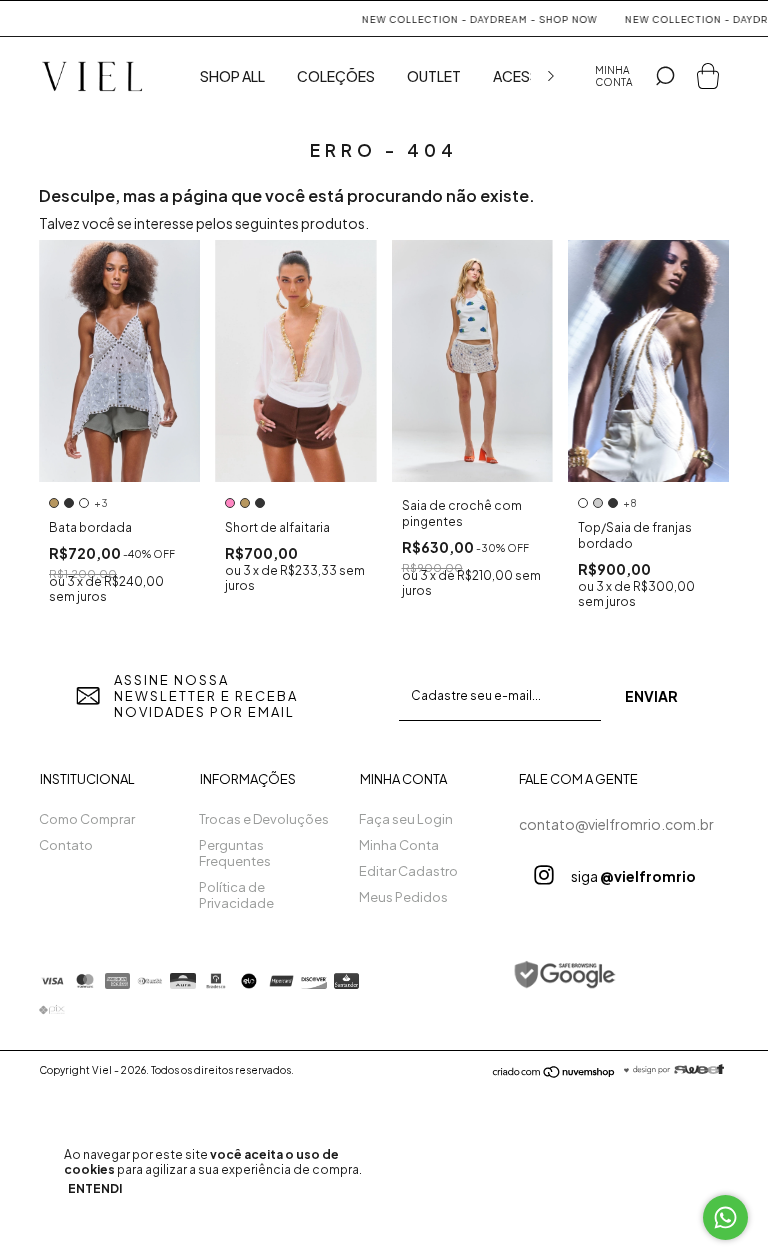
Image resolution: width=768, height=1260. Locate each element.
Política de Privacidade (236, 895)
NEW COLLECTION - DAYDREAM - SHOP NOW (466, 19)
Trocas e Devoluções (264, 819)
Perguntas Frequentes (235, 853)
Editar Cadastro (408, 871)
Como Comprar (87, 819)
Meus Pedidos (403, 897)
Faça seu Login (406, 819)
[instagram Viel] (544, 875)
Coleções (336, 76)
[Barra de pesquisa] (665, 76)
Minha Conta (399, 845)
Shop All (232, 76)
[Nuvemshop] (554, 1073)
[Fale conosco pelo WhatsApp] (725, 1217)
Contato (66, 845)
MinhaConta (614, 76)
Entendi (95, 1188)
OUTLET (434, 76)
